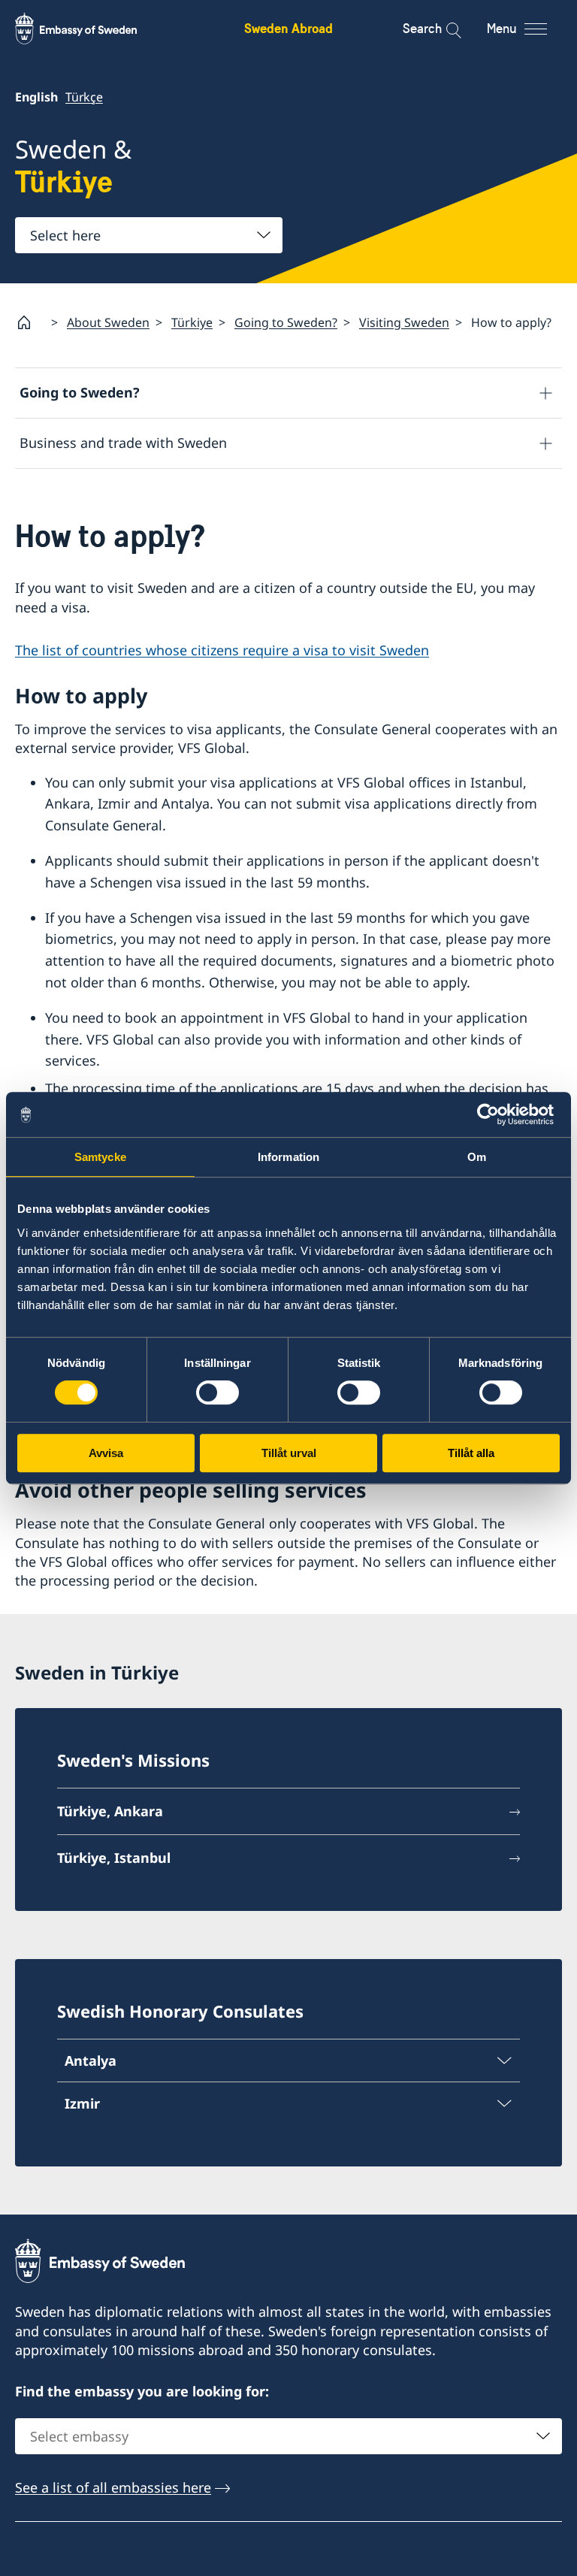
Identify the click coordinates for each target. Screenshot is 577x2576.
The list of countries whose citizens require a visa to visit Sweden (222, 650)
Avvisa (106, 1453)
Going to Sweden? (286, 322)
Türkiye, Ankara (110, 1811)
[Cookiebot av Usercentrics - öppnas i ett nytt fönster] (494, 1114)
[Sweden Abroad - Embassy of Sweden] (90, 29)
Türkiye (192, 322)
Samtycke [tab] (100, 1157)
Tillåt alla (471, 1453)
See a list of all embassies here (113, 2487)
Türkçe (84, 97)
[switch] (218, 1392)
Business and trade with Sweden (123, 443)
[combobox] (149, 235)
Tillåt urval (289, 1453)
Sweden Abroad (288, 28)
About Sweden (108, 322)
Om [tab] (477, 1157)
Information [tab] (288, 1157)
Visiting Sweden (404, 322)
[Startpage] (30, 322)
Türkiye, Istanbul (114, 1858)
